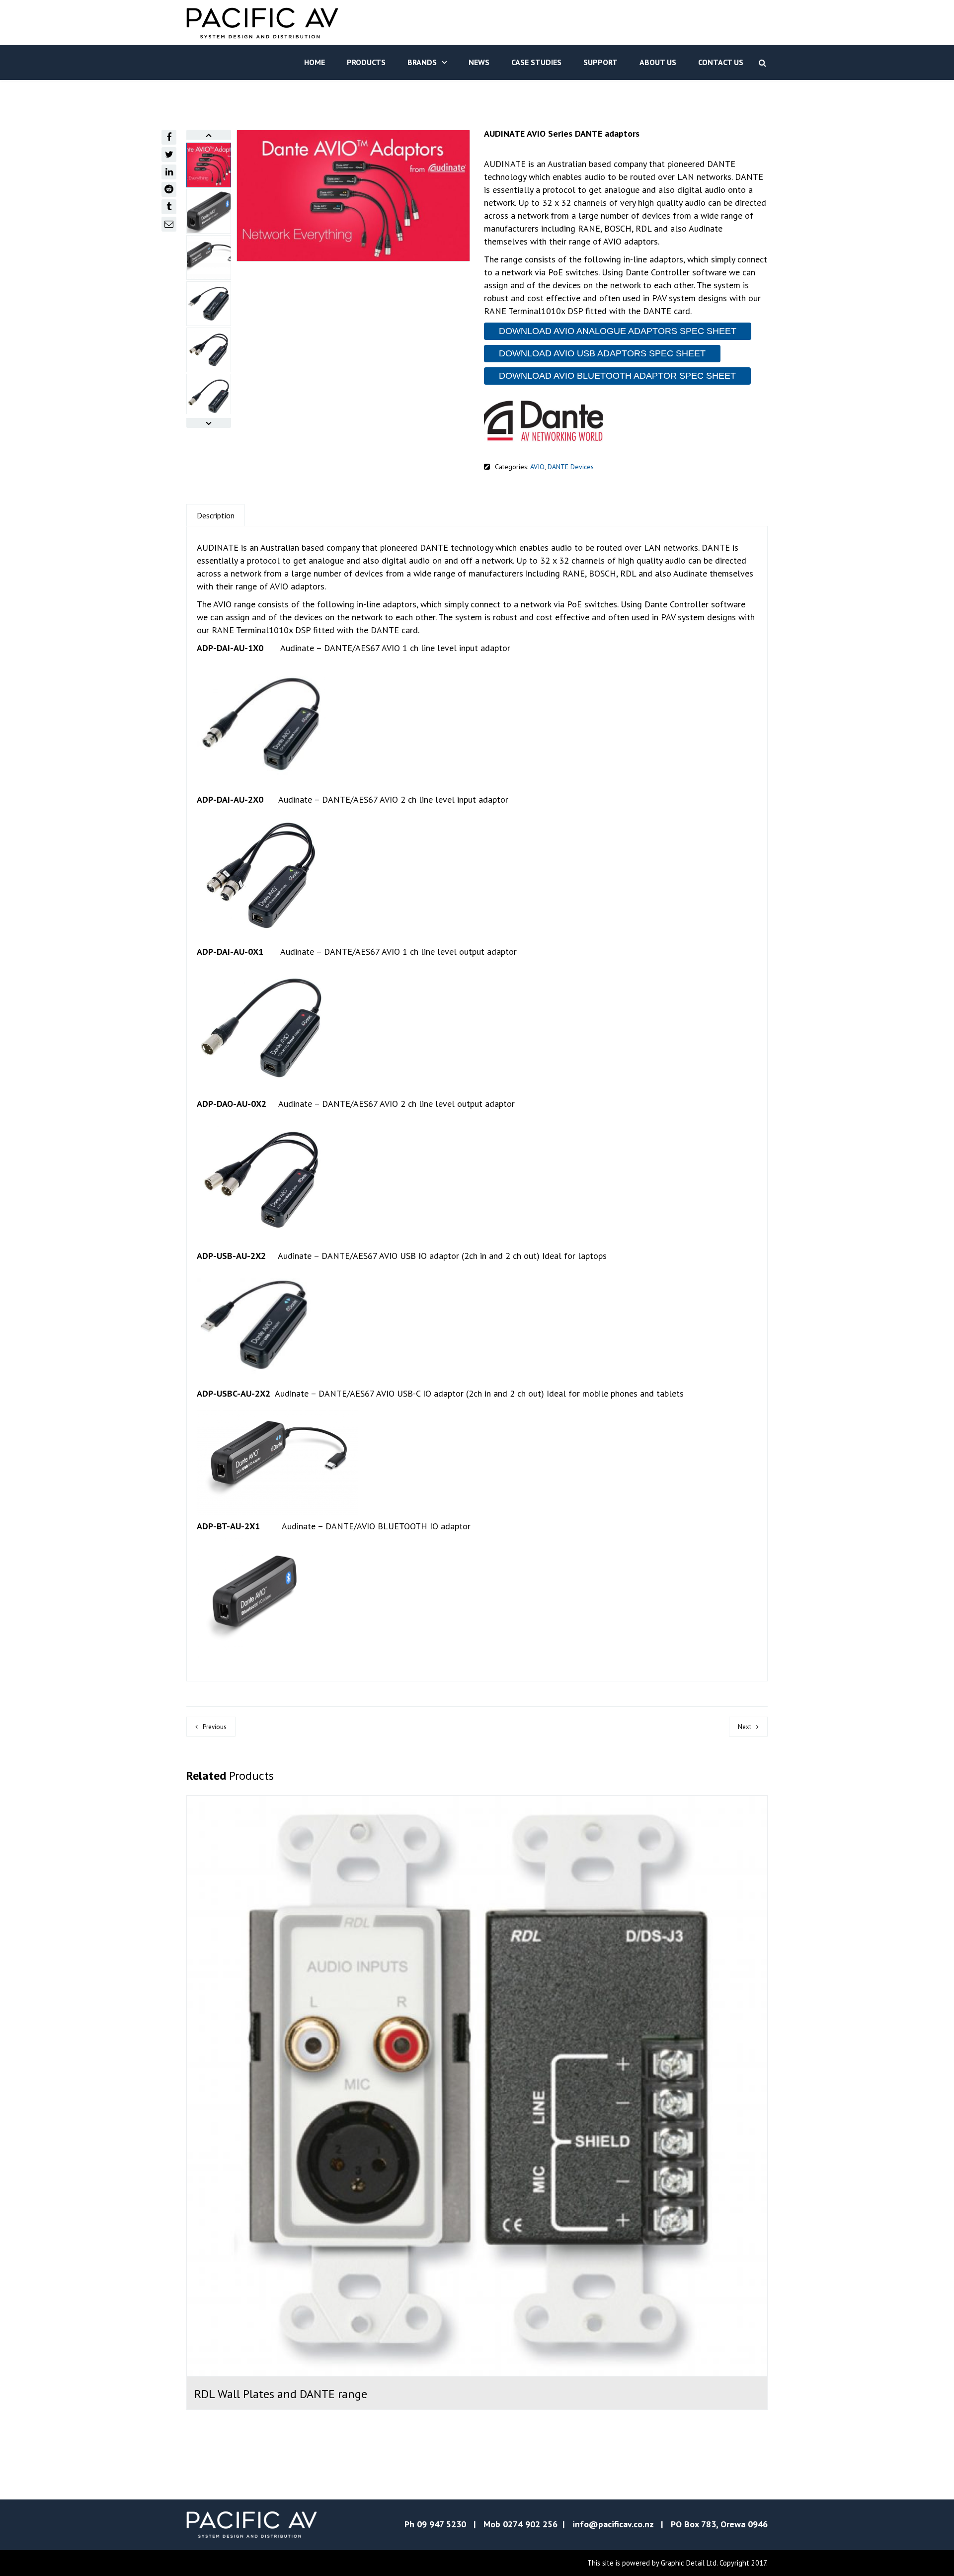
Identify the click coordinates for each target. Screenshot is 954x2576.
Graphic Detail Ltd (689, 2563)
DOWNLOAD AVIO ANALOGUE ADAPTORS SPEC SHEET (618, 331)
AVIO (537, 467)
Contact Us (721, 62)
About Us (658, 62)
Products (366, 62)
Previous (215, 1727)
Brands (422, 62)
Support (600, 62)
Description (216, 515)
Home (315, 62)
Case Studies (536, 62)
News (479, 62)
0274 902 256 (530, 2524)
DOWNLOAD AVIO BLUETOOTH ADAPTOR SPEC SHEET (617, 376)
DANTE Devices (571, 467)
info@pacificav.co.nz (613, 2524)
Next (745, 1727)
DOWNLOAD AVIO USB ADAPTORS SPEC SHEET (602, 353)
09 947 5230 (441, 2524)
